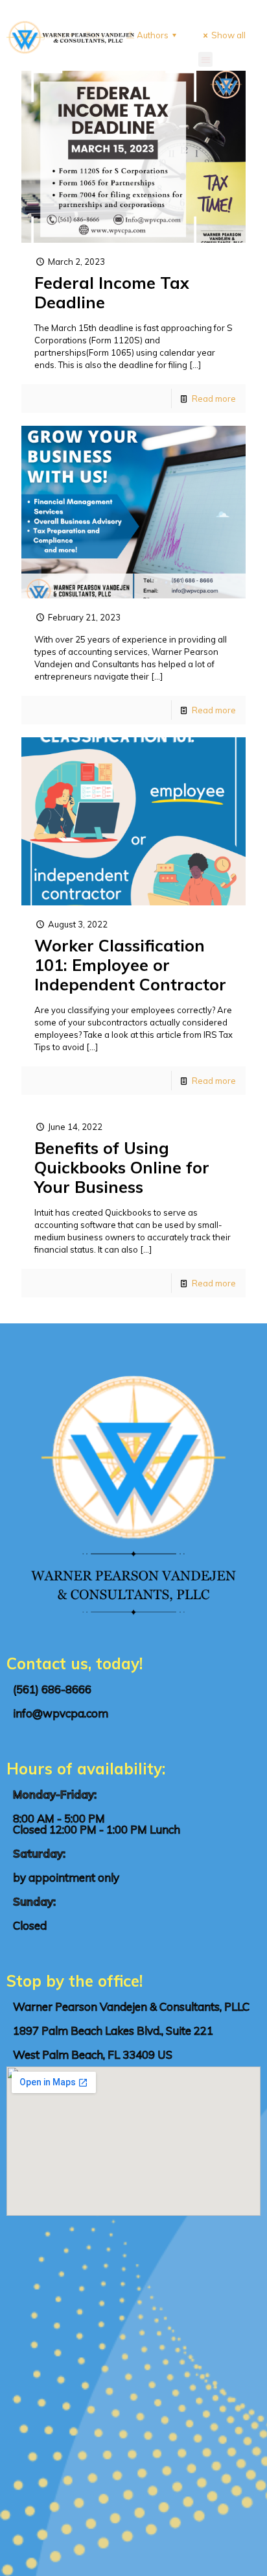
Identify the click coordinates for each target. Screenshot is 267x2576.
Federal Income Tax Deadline (112, 292)
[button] (206, 59)
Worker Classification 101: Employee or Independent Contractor (130, 965)
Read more (214, 399)
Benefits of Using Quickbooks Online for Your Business (122, 1167)
